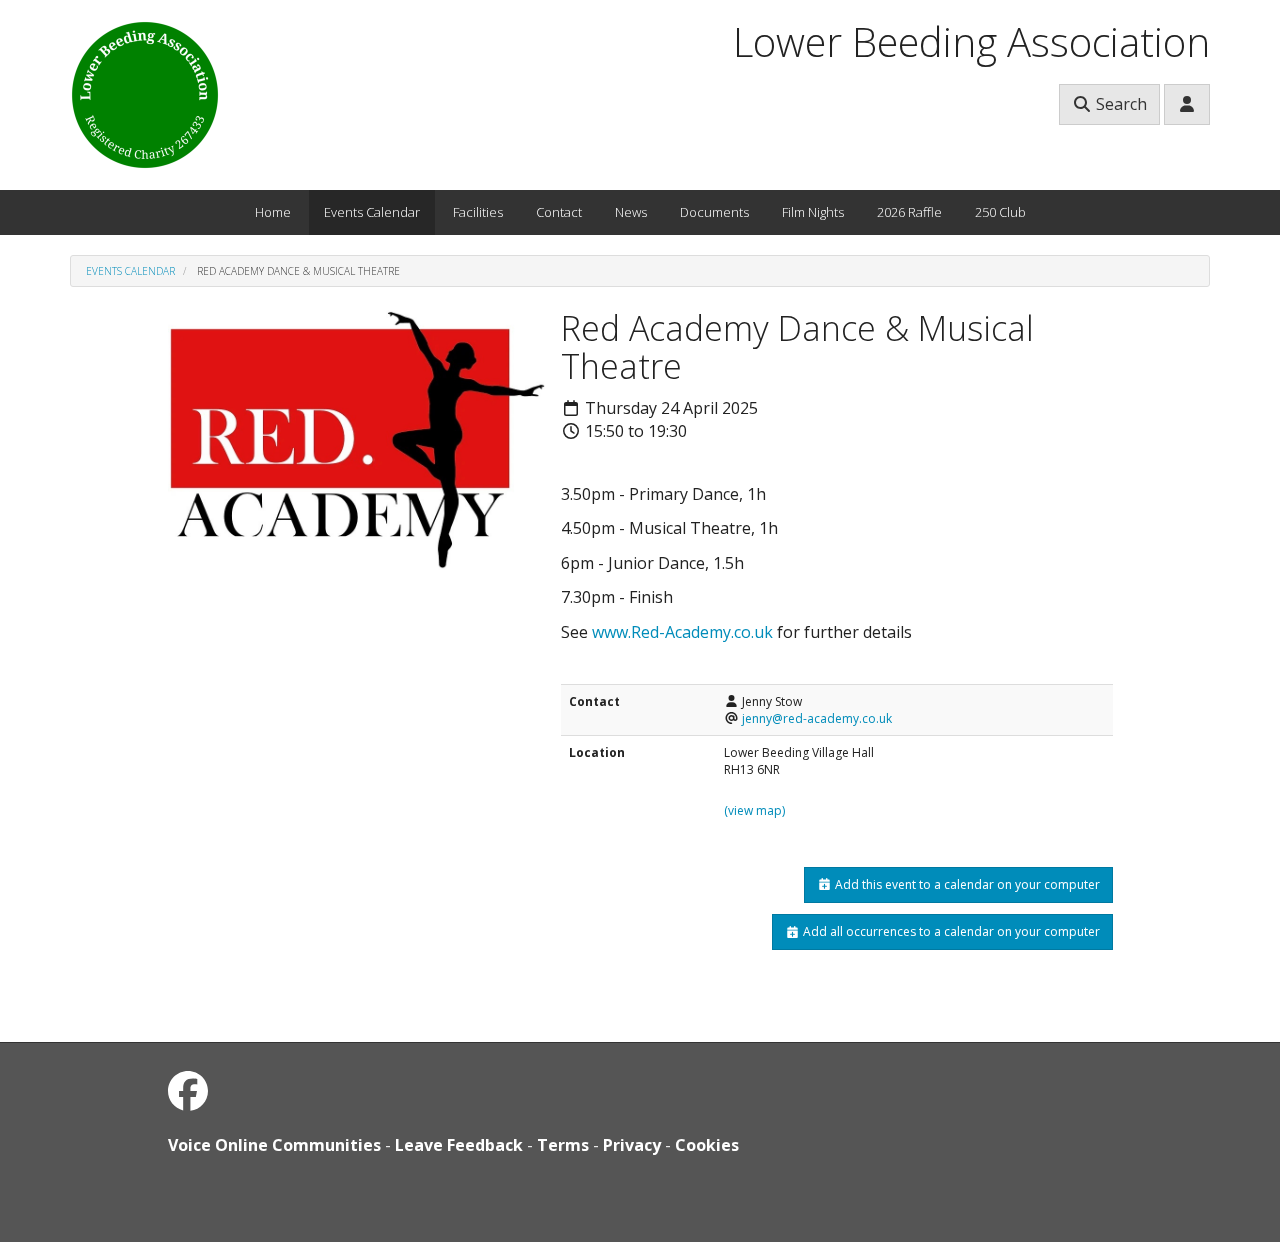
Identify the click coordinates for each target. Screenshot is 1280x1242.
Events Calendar (372, 212)
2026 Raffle (909, 212)
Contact (559, 212)
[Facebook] (188, 1090)
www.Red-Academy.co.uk (682, 632)
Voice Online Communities (274, 1145)
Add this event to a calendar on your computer (966, 884)
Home (273, 212)
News (631, 212)
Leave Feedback (459, 1145)
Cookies (707, 1145)
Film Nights (813, 212)
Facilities (478, 212)
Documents (714, 212)
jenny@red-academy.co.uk (817, 718)
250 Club (1000, 212)
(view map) (754, 810)
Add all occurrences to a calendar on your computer (950, 931)
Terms (563, 1145)
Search (1119, 104)
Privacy (632, 1145)
